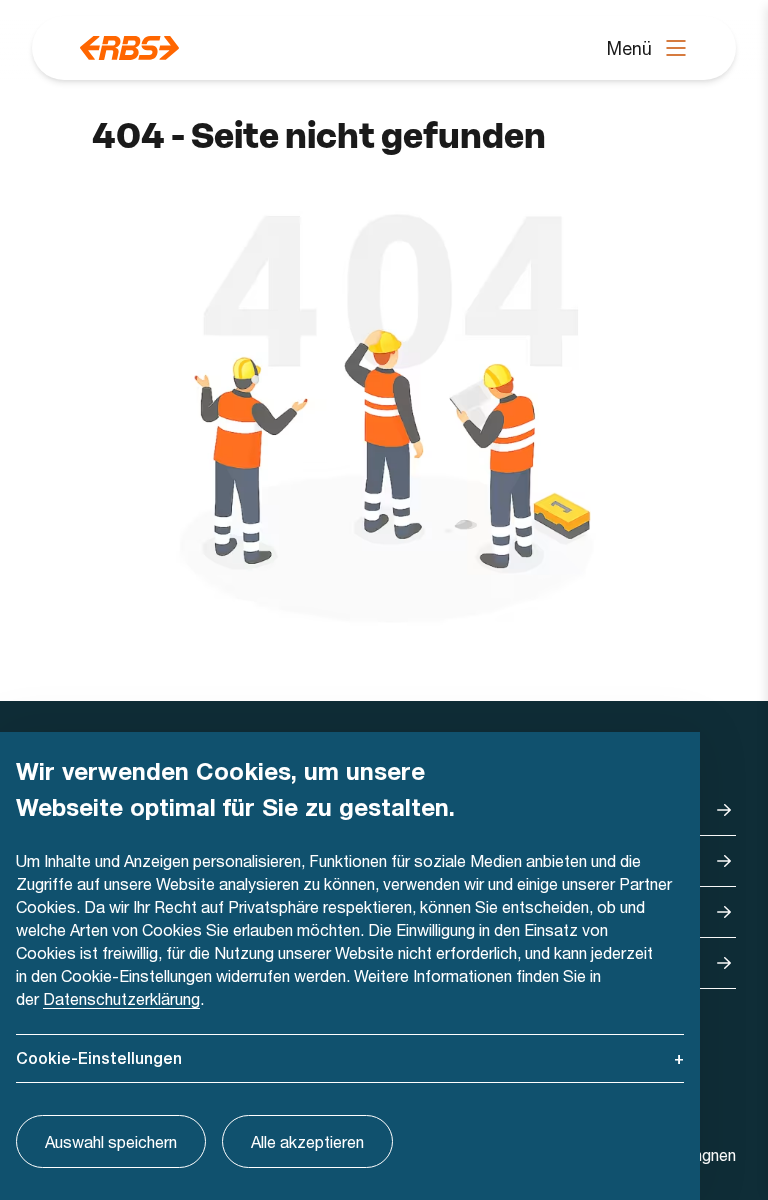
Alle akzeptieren (307, 1141)
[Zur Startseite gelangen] (129, 48)
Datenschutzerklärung (121, 998)
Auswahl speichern (111, 1141)
